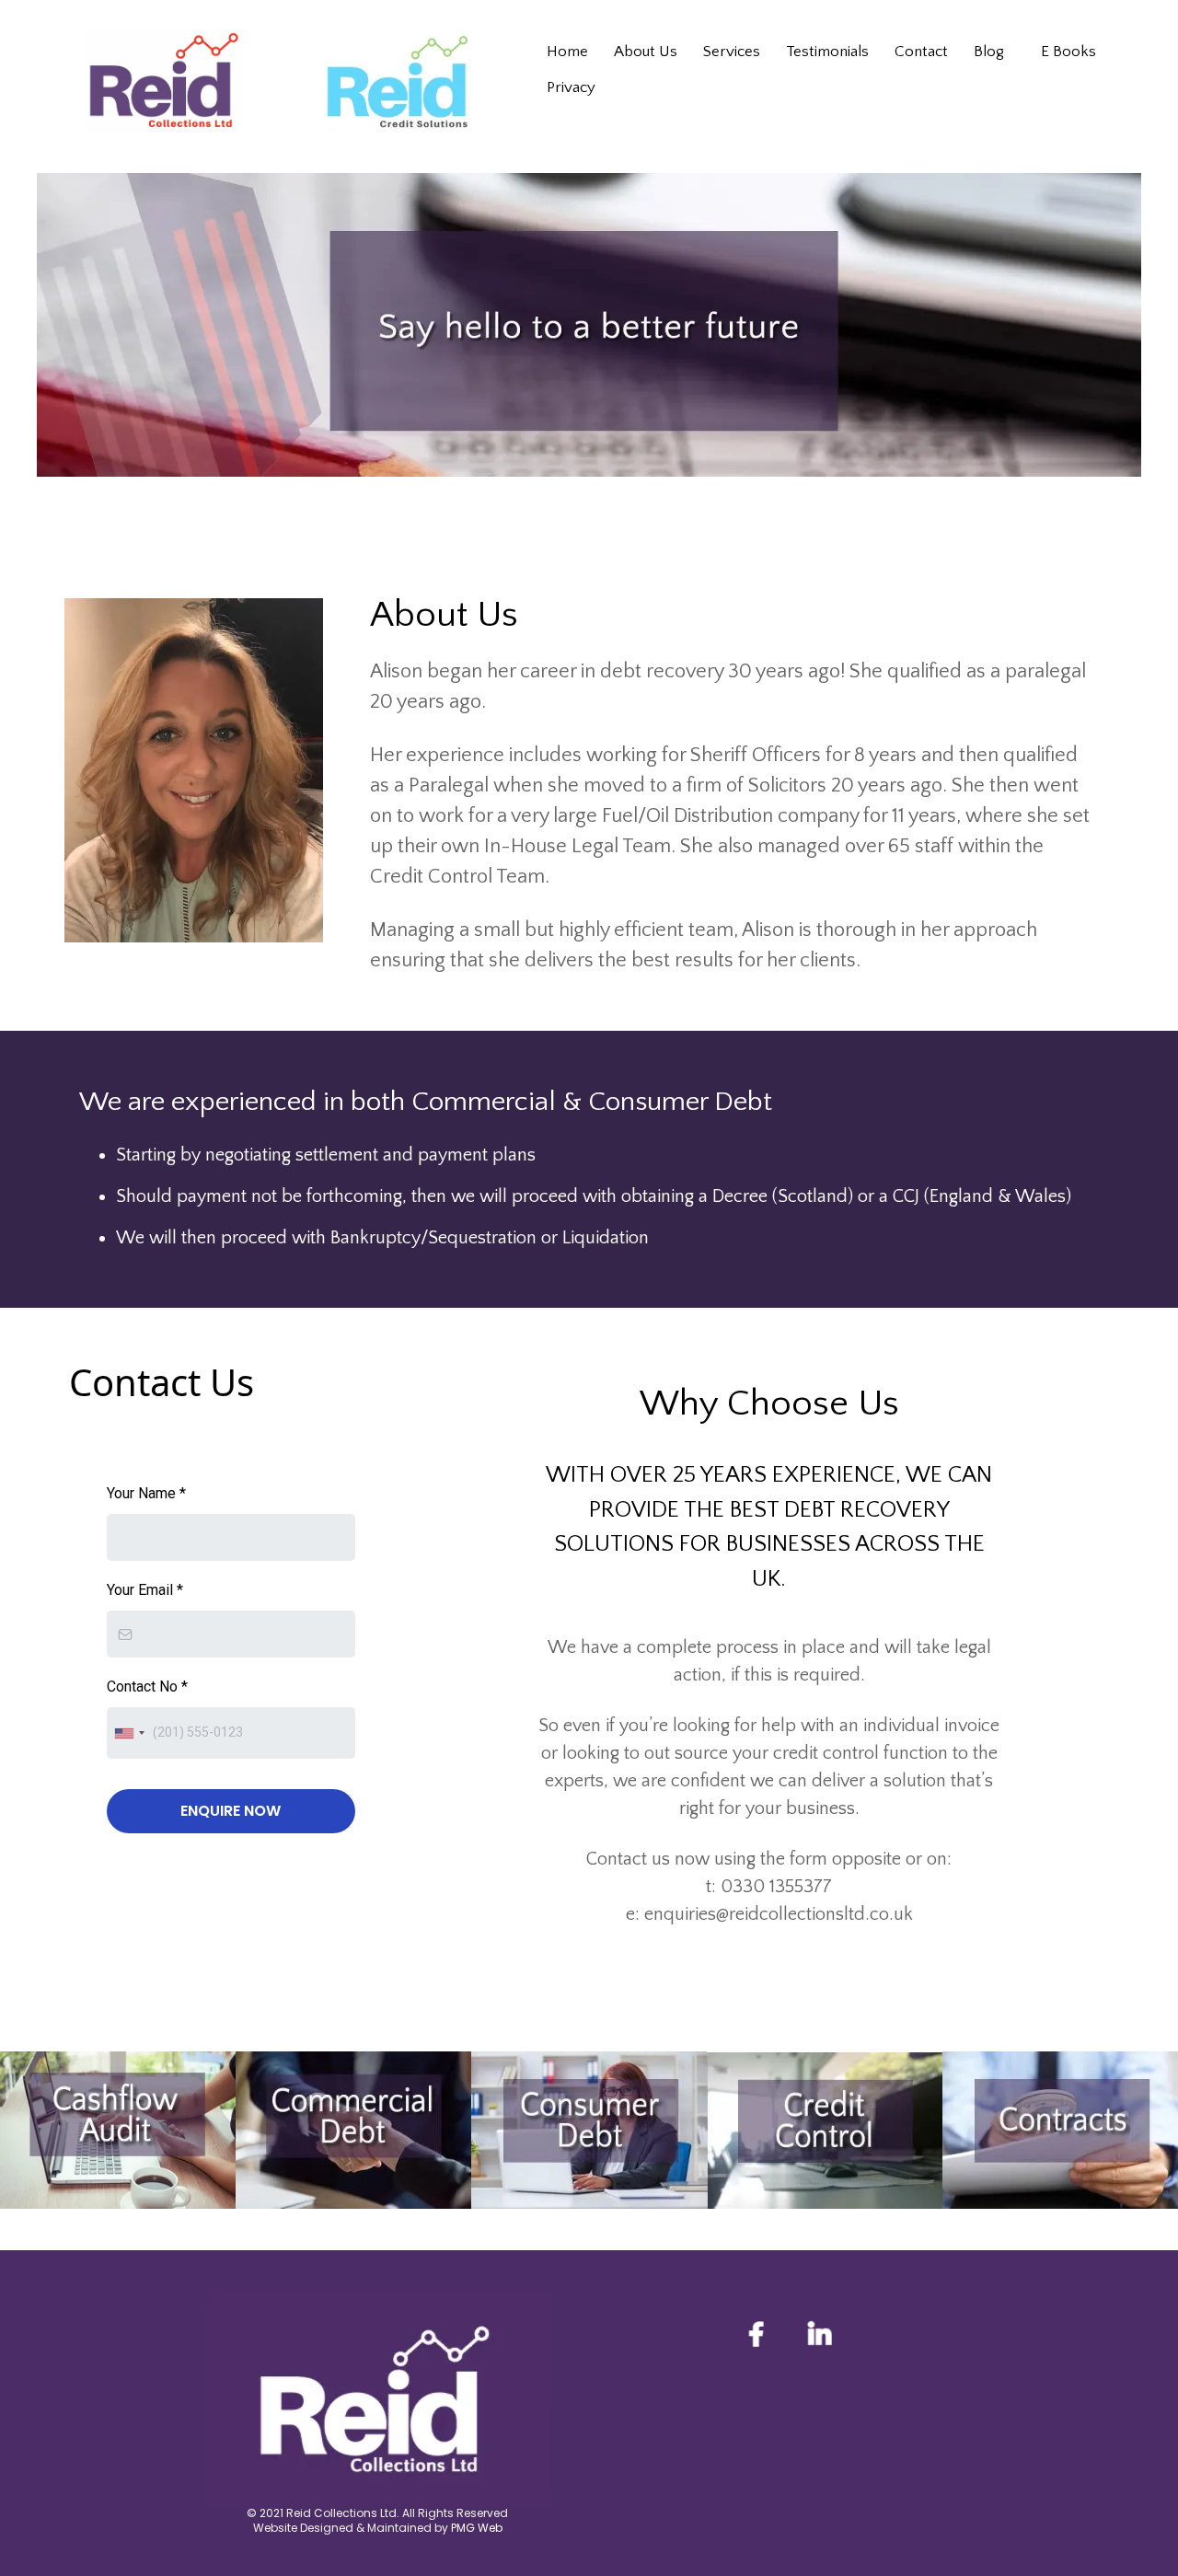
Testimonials (827, 52)
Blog (989, 52)
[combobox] (129, 1733)
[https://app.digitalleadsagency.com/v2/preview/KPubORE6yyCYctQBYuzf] (1060, 2130)
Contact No (147, 1687)
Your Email (145, 1590)
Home (567, 52)
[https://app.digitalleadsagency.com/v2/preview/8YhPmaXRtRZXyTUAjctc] (825, 2131)
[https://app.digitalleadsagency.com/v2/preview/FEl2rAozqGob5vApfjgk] (353, 2130)
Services (732, 52)
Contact (921, 52)
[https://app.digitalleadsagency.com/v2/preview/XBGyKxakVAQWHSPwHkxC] (589, 2130)
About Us (646, 52)
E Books (1068, 52)
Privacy (571, 87)
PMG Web (477, 2528)
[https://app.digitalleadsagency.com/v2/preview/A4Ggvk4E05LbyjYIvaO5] (118, 2130)
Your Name (146, 1493)
